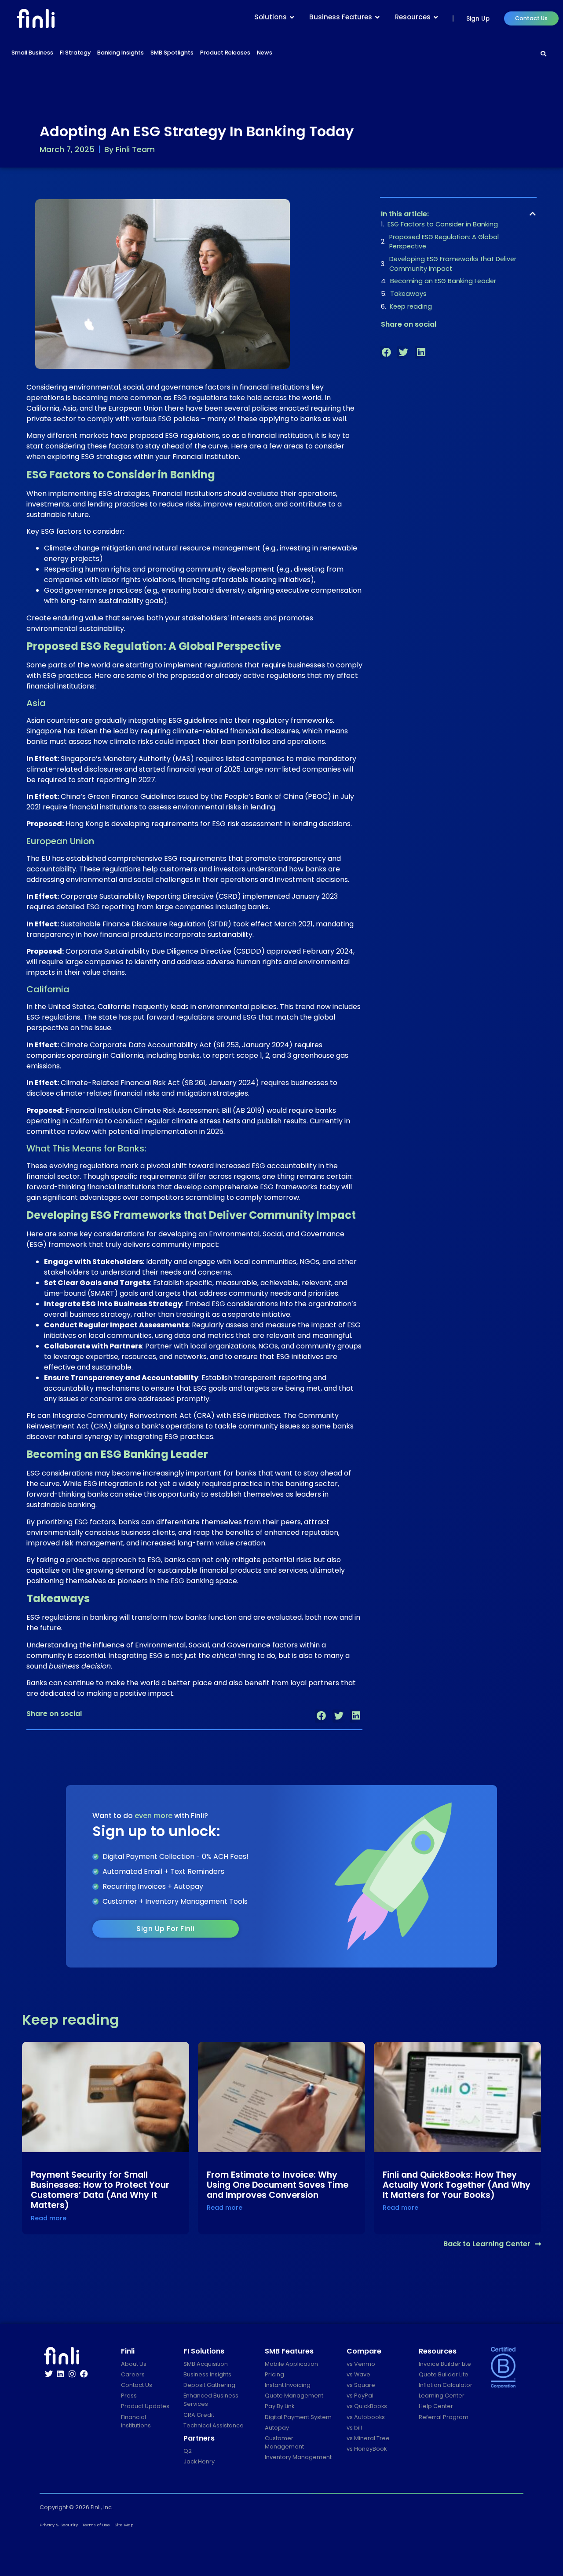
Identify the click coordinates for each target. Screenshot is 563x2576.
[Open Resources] (436, 17)
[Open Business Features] (377, 17)
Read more (49, 2218)
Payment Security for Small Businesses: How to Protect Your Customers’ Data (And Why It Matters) (100, 2190)
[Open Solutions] (292, 17)
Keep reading (411, 306)
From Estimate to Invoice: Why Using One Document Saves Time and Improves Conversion (278, 2185)
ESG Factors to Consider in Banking (443, 224)
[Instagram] (72, 2374)
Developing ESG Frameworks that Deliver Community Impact (453, 264)
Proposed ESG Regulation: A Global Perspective (444, 242)
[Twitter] (49, 2374)
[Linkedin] (61, 2374)
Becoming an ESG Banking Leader (443, 281)
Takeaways (408, 294)
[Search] (544, 54)
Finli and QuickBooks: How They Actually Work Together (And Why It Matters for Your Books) (457, 2185)
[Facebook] (84, 2374)
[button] (321, 1716)
